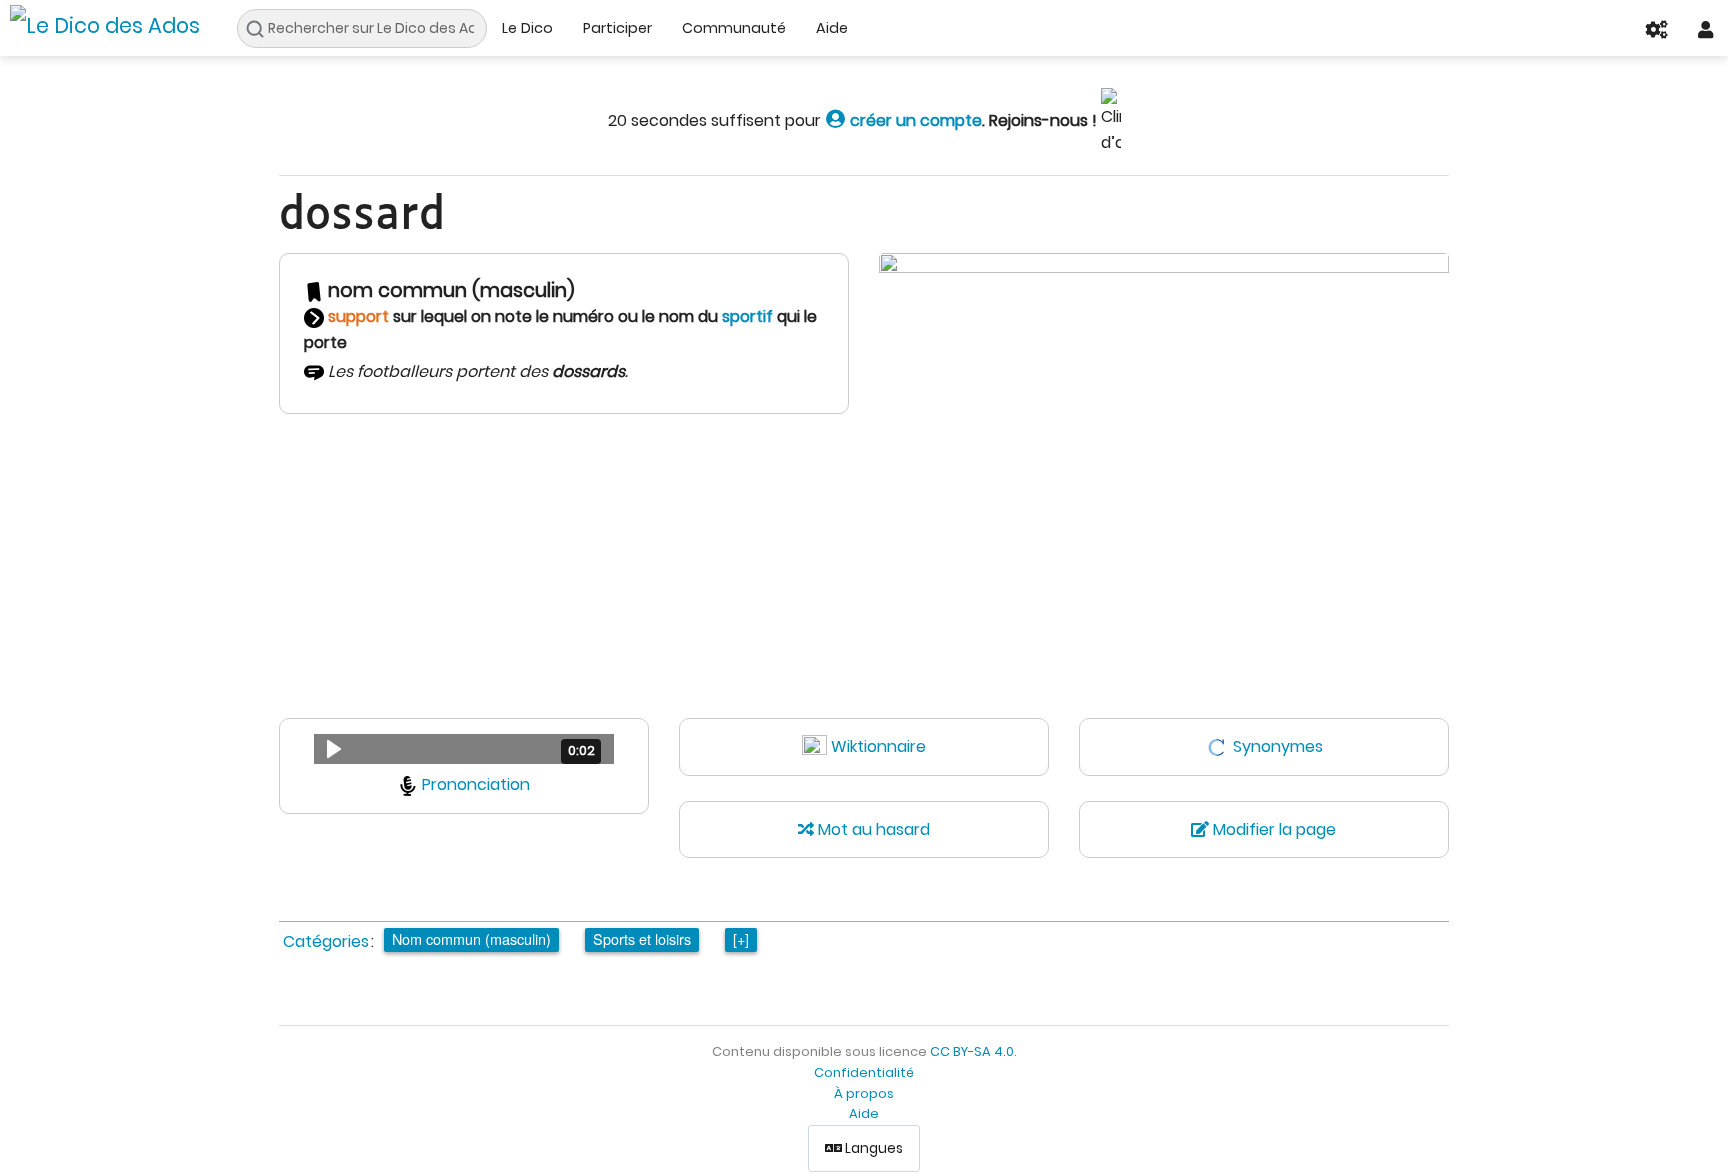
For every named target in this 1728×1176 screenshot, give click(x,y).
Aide (832, 28)
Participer (617, 28)
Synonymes (1278, 746)
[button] (464, 749)
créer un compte (914, 120)
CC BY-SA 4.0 (972, 1051)
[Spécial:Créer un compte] (835, 120)
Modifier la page (1272, 829)
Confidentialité (864, 1072)
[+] (741, 938)
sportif (747, 316)
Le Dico (527, 28)
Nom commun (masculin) (471, 938)
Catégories (326, 941)
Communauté (734, 28)
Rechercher (260, 29)
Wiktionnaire (878, 746)
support (358, 316)
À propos (864, 1093)
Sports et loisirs (642, 938)
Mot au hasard (872, 829)
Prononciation (476, 784)
